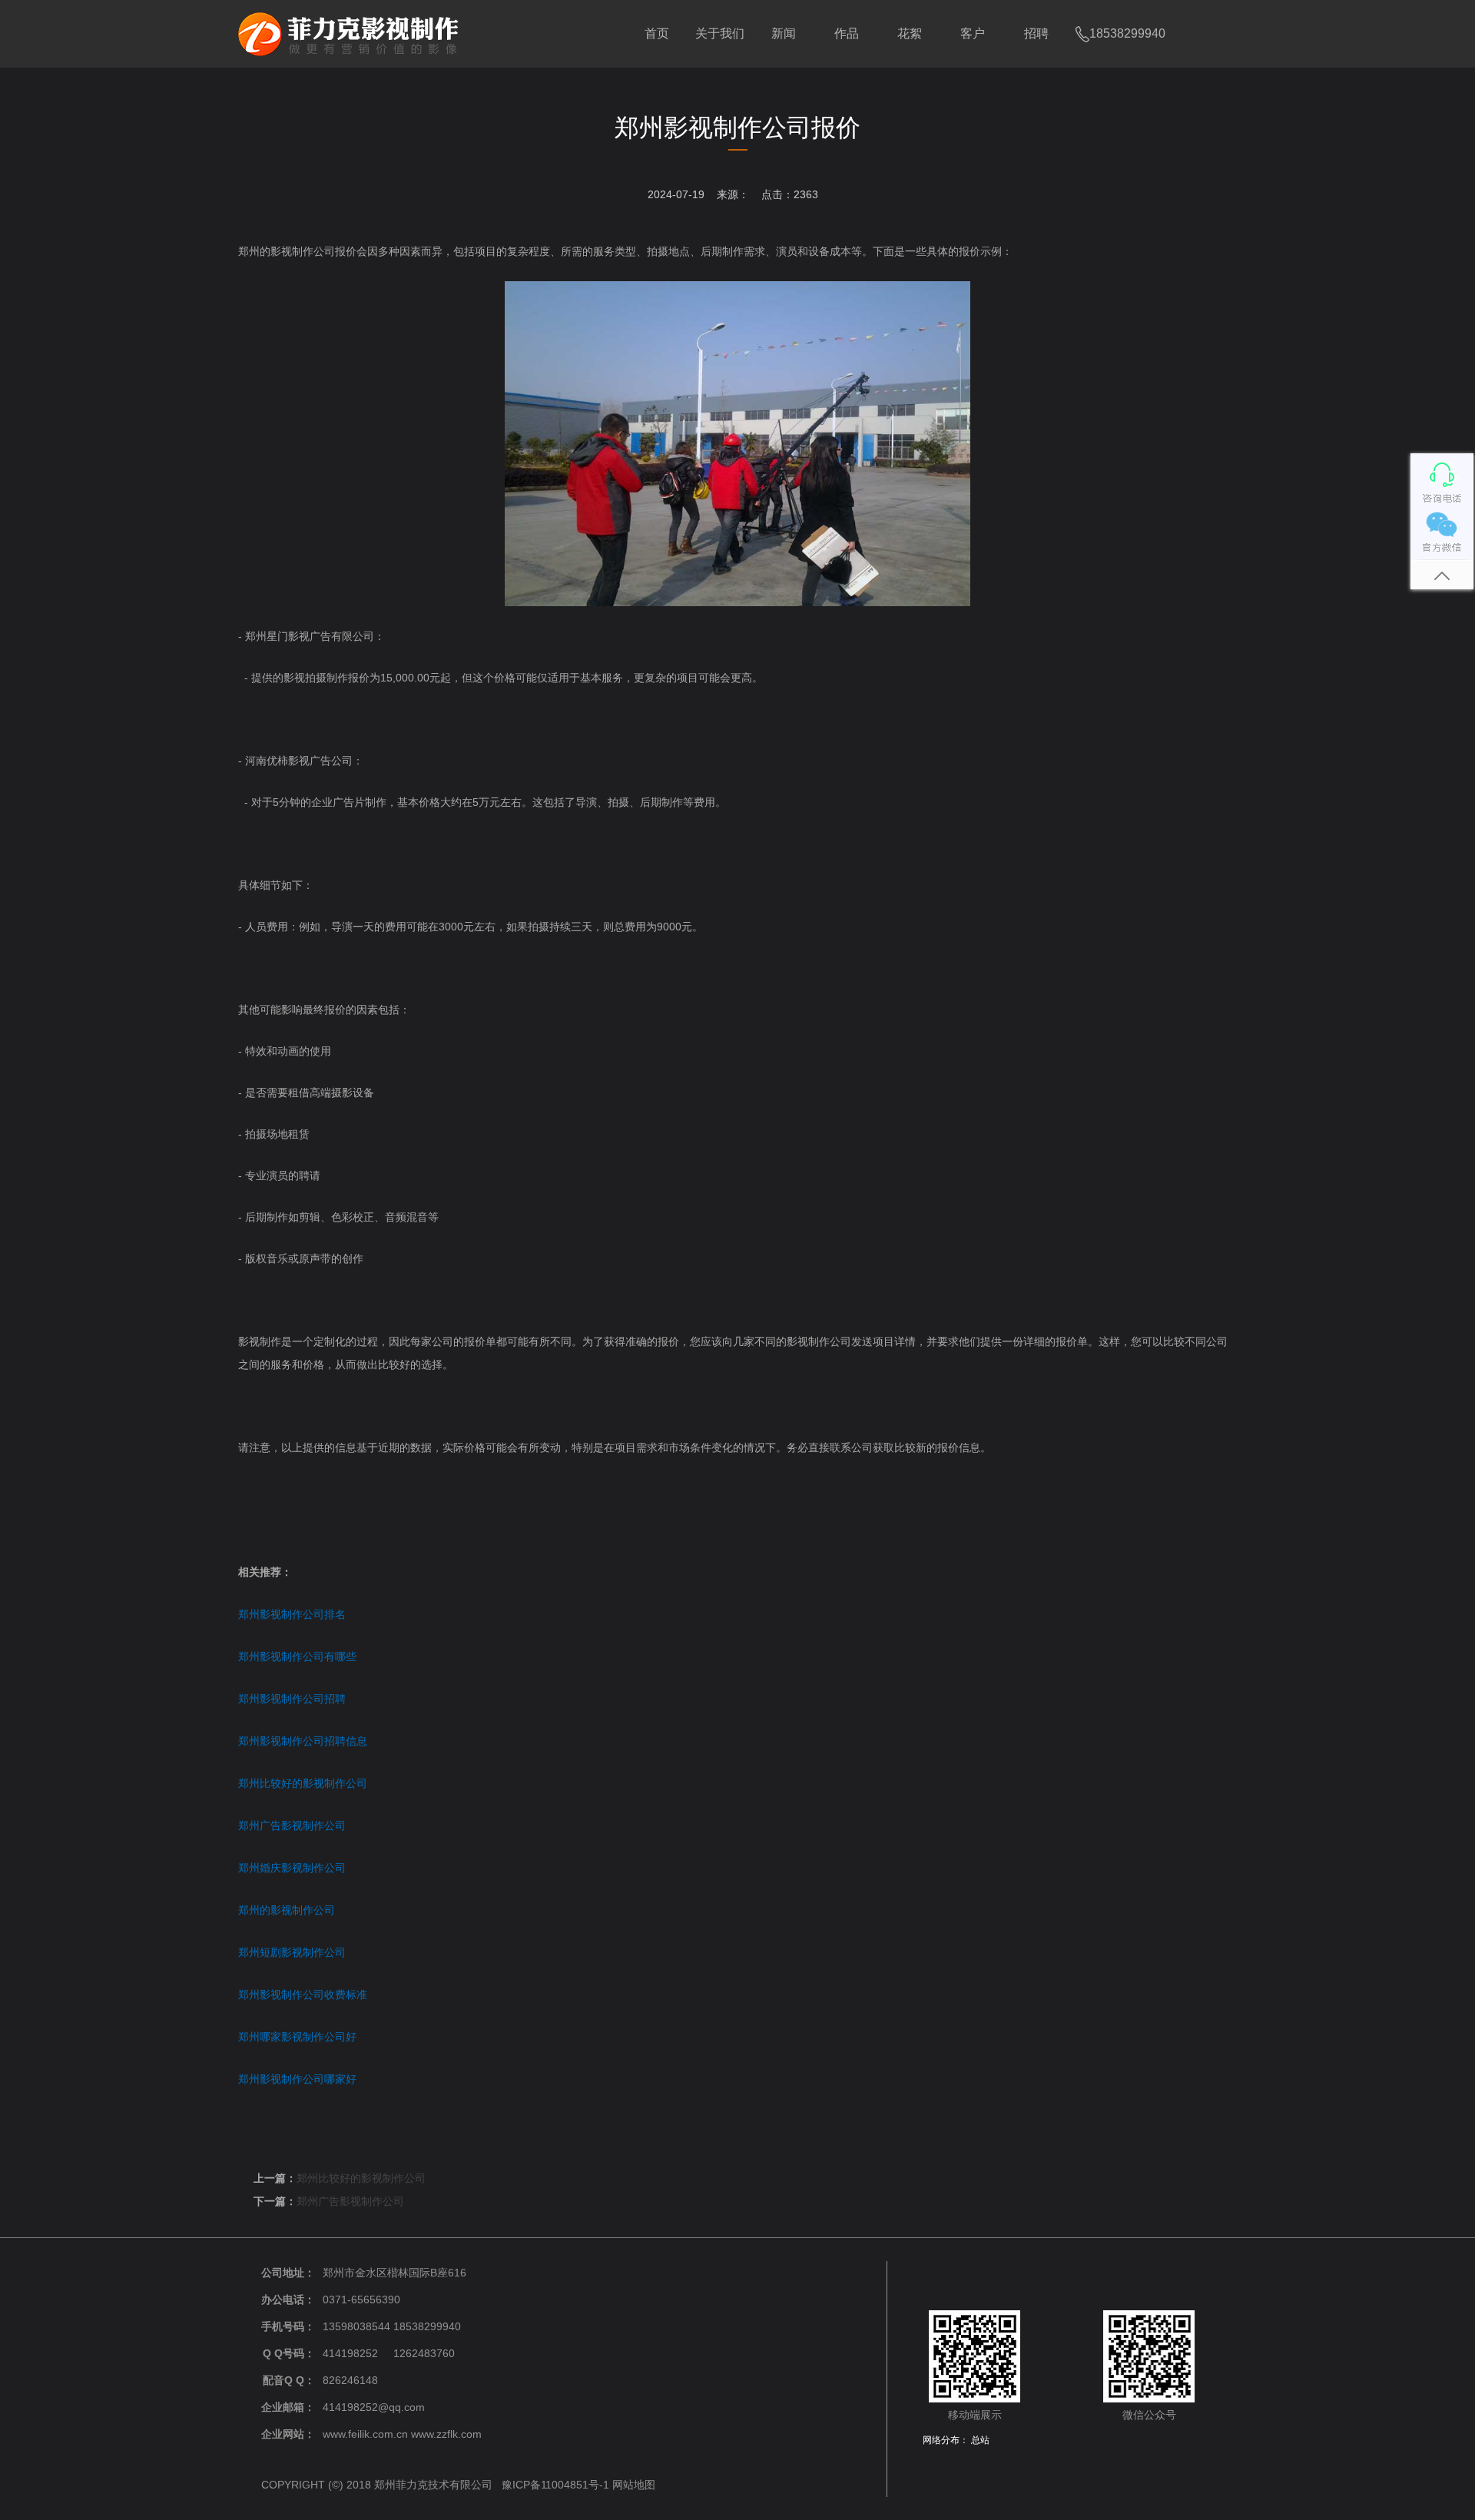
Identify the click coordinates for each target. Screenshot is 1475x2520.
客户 (973, 33)
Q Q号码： (289, 2353)
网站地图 (634, 2485)
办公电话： (288, 2299)
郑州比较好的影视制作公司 (361, 2178)
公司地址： (288, 2273)
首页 (657, 33)
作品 (847, 33)
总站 (980, 2440)
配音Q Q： (289, 2380)
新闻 (784, 33)
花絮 (910, 33)
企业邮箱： (288, 2407)
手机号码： (288, 2326)
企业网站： (288, 2434)
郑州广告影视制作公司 (350, 2201)
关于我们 (720, 33)
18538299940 (1127, 33)
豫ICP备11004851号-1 (555, 2485)
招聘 (1036, 33)
